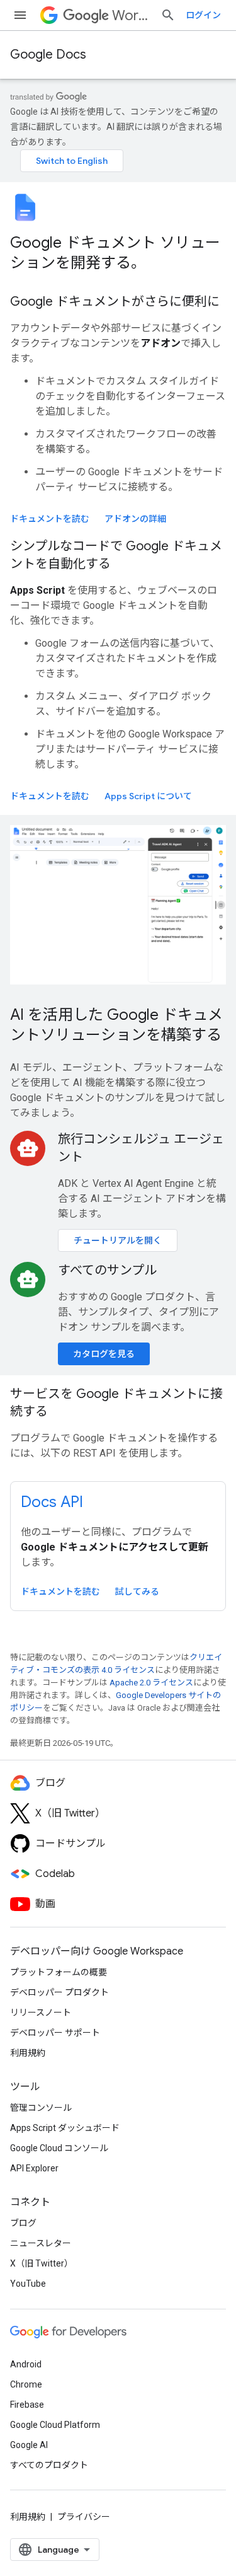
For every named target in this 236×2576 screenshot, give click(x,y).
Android (26, 2364)
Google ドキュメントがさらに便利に (115, 302)
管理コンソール (41, 2108)
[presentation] (118, 253)
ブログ (23, 2223)
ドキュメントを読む (50, 519)
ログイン (203, 15)
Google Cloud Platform (55, 2425)
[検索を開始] (168, 15)
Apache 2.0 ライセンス (151, 1683)
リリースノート (41, 2013)
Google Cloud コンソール (59, 2148)
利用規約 (28, 2053)
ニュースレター (41, 2243)
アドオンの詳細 (135, 519)
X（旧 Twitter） (42, 2263)
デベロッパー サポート (55, 2033)
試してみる (137, 1591)
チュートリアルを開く (118, 1240)
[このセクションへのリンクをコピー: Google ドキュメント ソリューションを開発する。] (162, 264)
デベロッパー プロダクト (59, 1992)
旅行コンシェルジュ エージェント (141, 1148)
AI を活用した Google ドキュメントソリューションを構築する (116, 1025)
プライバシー (84, 2517)
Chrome (26, 2384)
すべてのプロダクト (49, 2465)
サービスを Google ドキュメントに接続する (116, 1403)
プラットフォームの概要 (59, 1972)
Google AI (29, 2445)
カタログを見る (104, 1354)
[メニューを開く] (20, 15)
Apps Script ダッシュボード (65, 2128)
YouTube (28, 2284)
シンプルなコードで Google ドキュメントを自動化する (116, 555)
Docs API (52, 1502)
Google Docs (48, 55)
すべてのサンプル (107, 1270)
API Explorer (34, 2168)
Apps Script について (148, 796)
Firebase (27, 2405)
